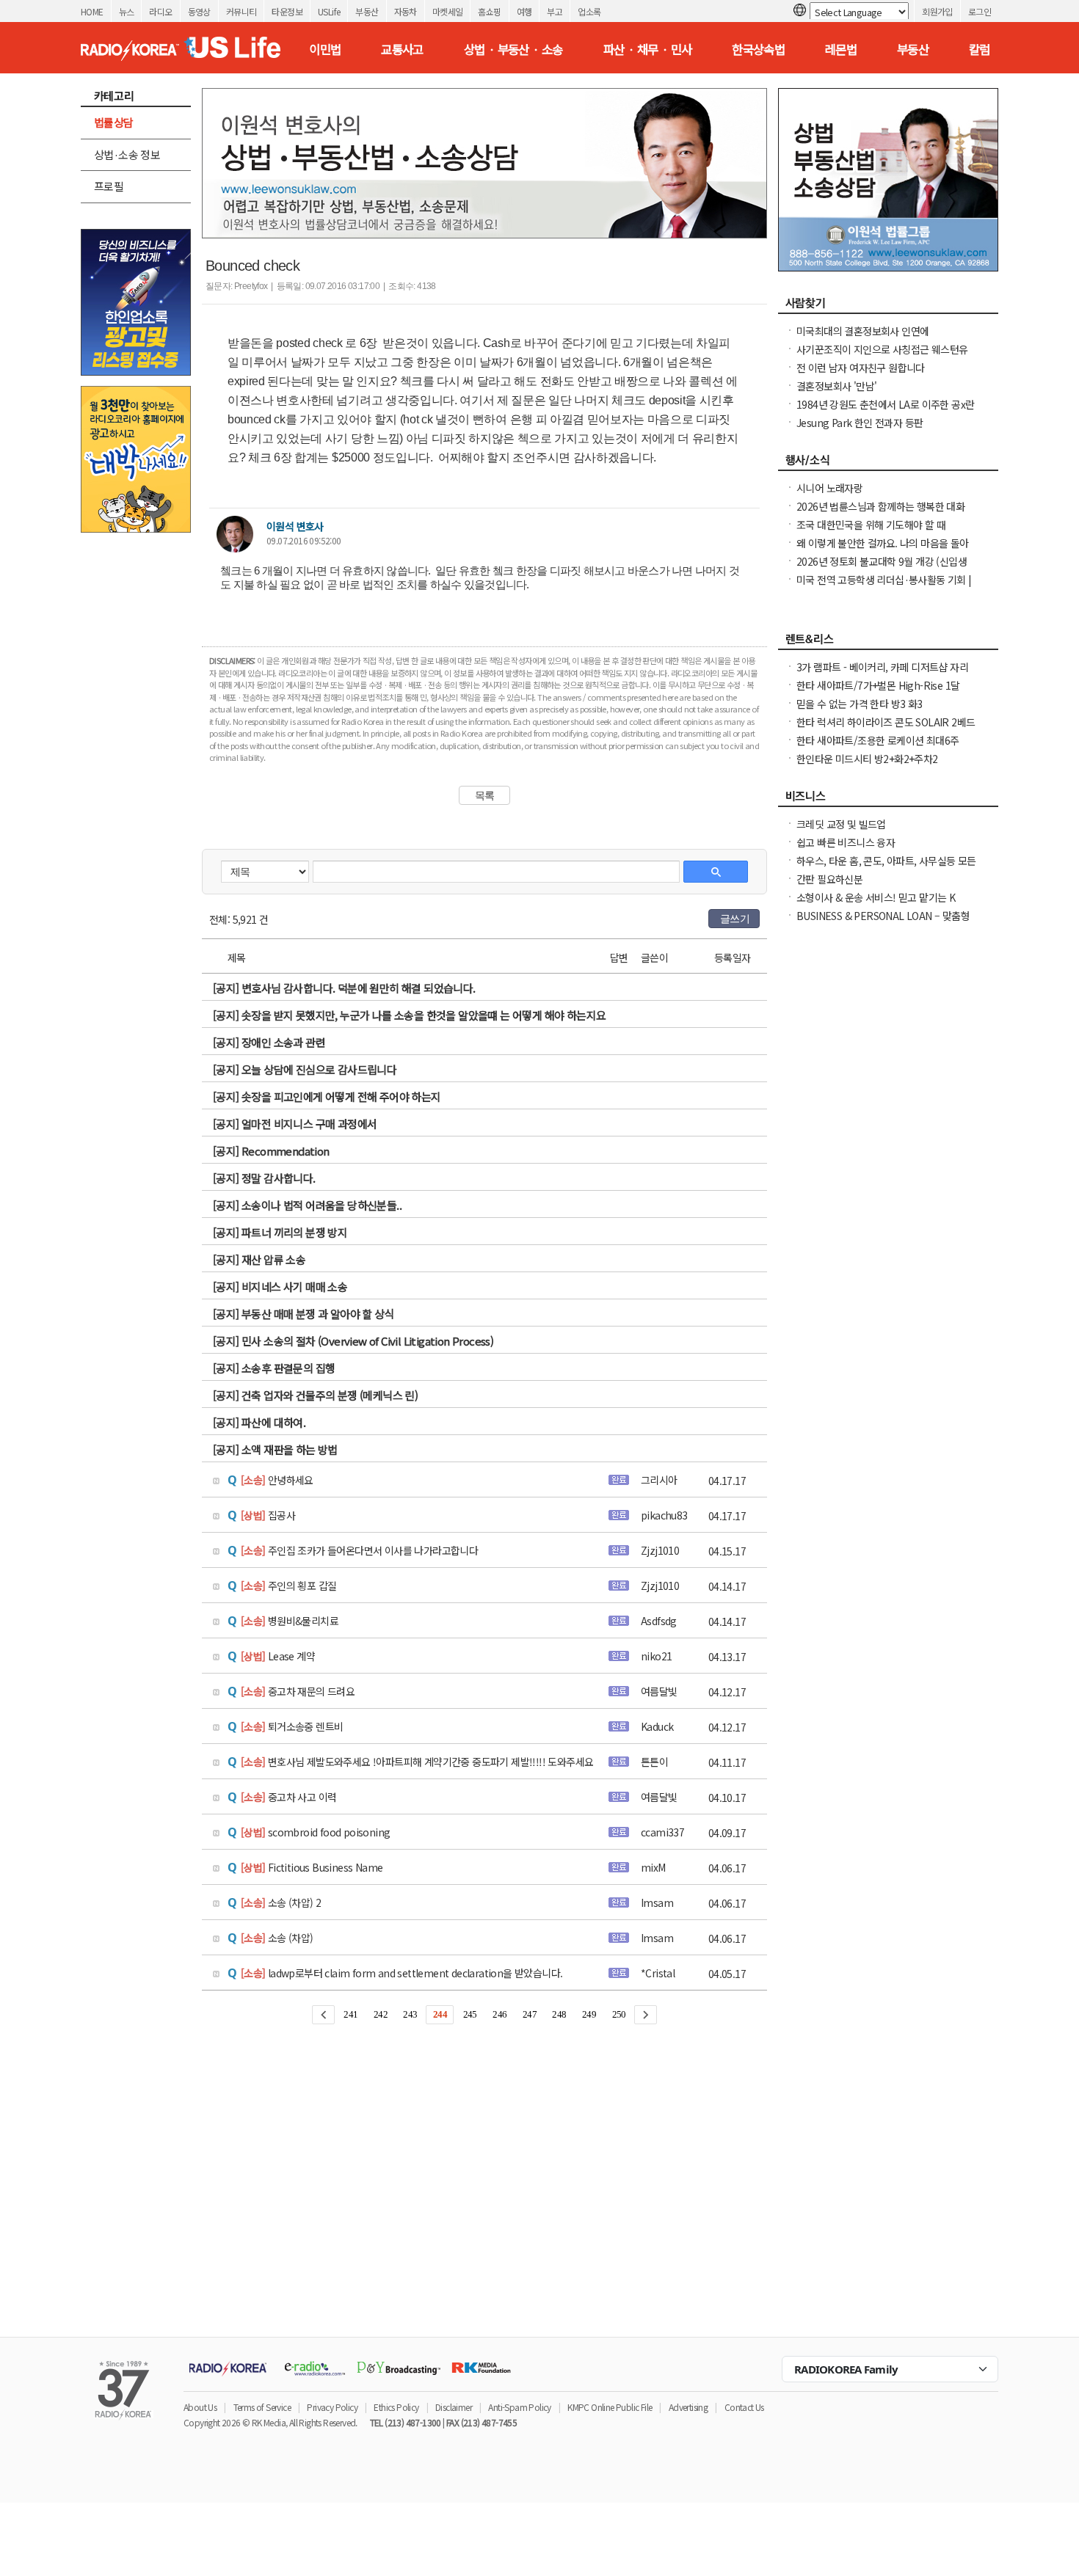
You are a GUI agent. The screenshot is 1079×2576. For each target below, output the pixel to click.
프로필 (109, 186)
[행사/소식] (888, 464)
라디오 (160, 11)
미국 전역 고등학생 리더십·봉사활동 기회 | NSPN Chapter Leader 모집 (884, 587)
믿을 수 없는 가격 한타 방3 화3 (860, 704)
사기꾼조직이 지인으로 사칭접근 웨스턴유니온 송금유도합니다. (882, 357)
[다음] (646, 2015)
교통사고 (402, 49)
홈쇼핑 (489, 11)
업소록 (589, 11)
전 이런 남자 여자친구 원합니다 (861, 368)
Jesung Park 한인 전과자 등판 (860, 423)
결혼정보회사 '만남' (836, 386)
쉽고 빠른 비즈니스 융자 (846, 842)
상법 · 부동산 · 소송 (513, 49)
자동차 (406, 11)
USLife (329, 11)
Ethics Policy (396, 2407)
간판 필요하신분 (829, 879)
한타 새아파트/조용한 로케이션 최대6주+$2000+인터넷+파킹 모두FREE (878, 748)
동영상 (199, 11)
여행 (524, 11)
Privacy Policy (332, 2407)
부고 (555, 11)
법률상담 (114, 122)
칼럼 (980, 49)
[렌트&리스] (888, 643)
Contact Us (744, 2407)
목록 (485, 795)
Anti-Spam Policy (519, 2407)
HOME (92, 11)
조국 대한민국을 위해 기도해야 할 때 (871, 525)
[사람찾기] (888, 307)
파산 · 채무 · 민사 (648, 49)
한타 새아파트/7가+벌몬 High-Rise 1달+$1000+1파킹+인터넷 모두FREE (878, 693)
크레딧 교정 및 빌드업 (841, 824)
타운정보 (287, 11)
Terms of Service (262, 2407)
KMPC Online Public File (610, 2407)
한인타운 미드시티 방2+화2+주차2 (867, 759)
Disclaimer (454, 2407)
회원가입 (937, 11)
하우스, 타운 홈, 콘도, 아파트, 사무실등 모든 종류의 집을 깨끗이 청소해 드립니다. (886, 868)
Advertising (688, 2407)
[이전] (323, 2015)
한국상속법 (758, 49)
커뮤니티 (241, 11)
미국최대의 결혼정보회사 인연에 (862, 331)
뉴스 (127, 11)
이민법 (325, 49)
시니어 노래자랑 (829, 488)
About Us (200, 2407)
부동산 (367, 11)
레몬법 (841, 49)
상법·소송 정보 (127, 154)
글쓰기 (735, 919)
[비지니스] (888, 800)
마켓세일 (448, 11)
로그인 (980, 11)
